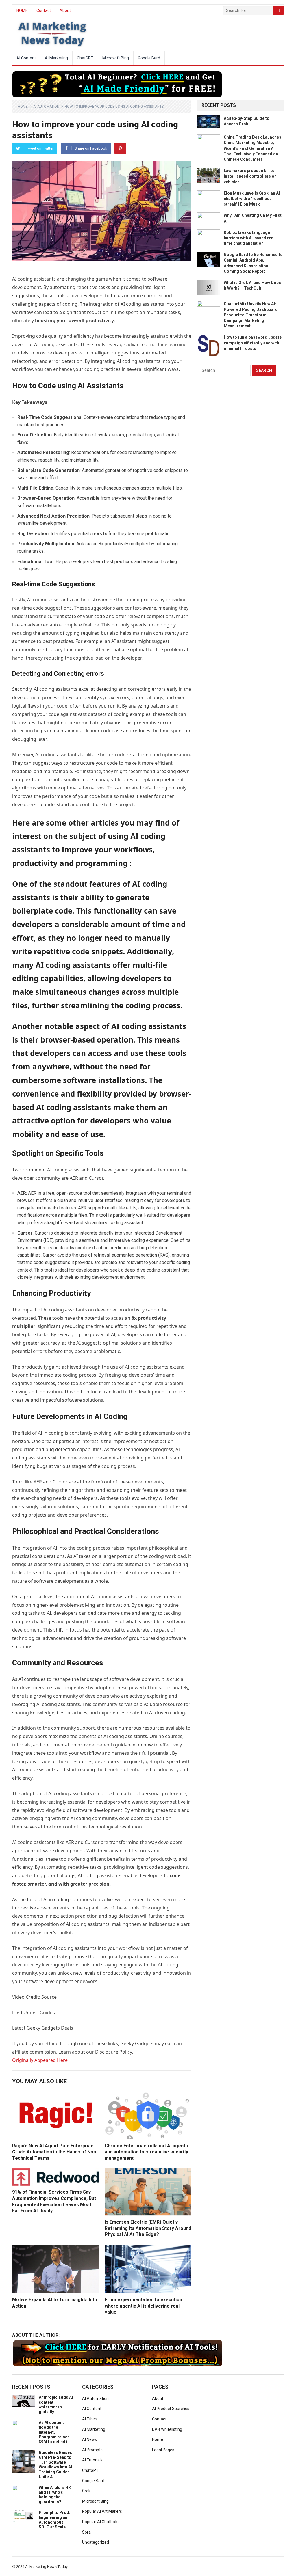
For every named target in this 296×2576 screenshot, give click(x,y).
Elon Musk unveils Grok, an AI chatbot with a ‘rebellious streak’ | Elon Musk (252, 199)
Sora (86, 2532)
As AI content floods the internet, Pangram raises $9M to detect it (54, 2432)
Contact (44, 10)
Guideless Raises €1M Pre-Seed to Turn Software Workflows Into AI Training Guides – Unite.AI (56, 2465)
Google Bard (149, 58)
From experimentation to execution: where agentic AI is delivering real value (144, 2306)
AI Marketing (56, 58)
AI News (89, 2439)
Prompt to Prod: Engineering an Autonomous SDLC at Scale (54, 2520)
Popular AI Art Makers (102, 2511)
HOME (22, 10)
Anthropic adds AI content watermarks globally (56, 2405)
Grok (86, 2491)
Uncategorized (96, 2542)
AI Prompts (92, 2450)
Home (23, 107)
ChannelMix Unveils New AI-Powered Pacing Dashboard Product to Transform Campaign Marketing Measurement (251, 315)
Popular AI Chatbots (100, 2522)
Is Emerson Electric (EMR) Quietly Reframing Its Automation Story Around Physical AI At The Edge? (148, 2228)
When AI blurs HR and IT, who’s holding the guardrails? (55, 2495)
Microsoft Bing (116, 58)
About (65, 10)
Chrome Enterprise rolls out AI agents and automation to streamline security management (146, 2152)
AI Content (26, 58)
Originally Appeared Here (40, 2060)
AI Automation (46, 107)
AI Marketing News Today (46, 2567)
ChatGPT (85, 58)
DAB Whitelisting (167, 2429)
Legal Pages (163, 2450)
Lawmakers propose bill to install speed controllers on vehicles (250, 176)
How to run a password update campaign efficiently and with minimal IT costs (253, 343)
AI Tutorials (92, 2460)
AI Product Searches (171, 2409)
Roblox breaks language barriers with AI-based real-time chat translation (250, 238)
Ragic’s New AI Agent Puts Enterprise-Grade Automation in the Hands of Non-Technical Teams (55, 2152)
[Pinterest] (120, 148)
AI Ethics (90, 2419)
